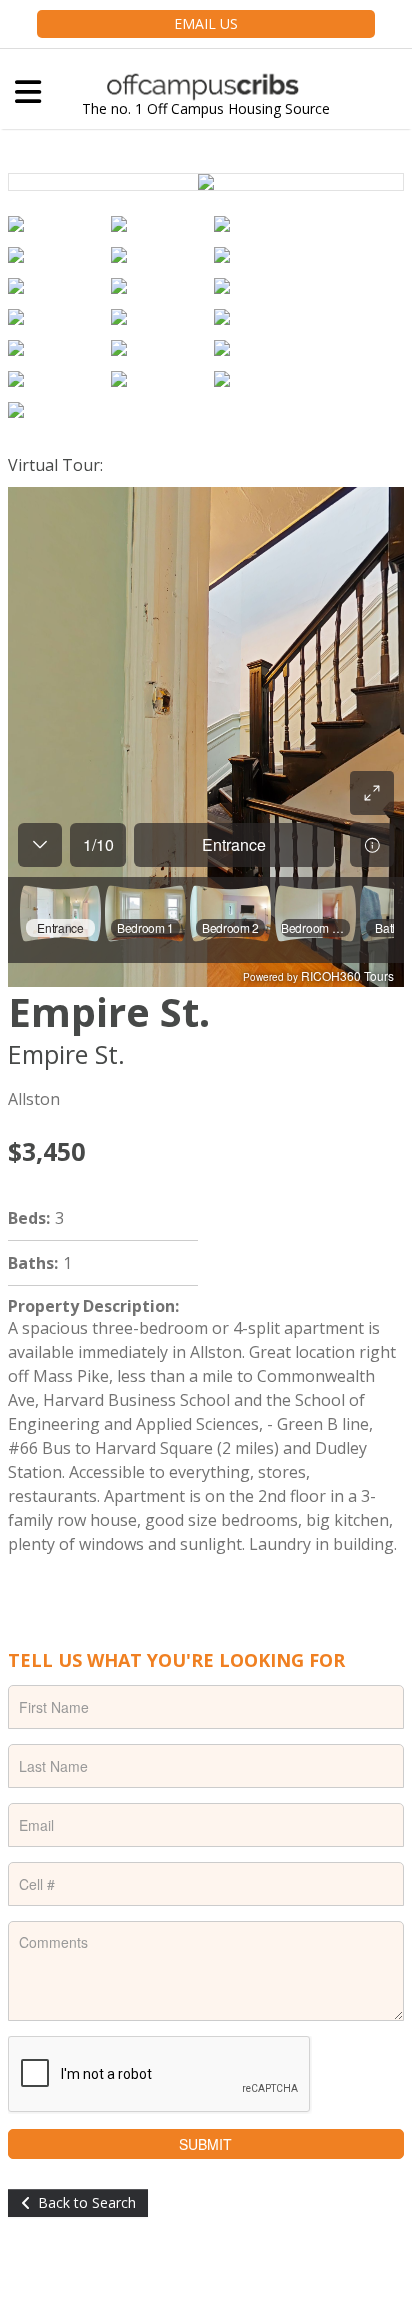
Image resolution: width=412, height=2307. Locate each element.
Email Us (206, 23)
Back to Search (87, 2202)
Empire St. (109, 1012)
